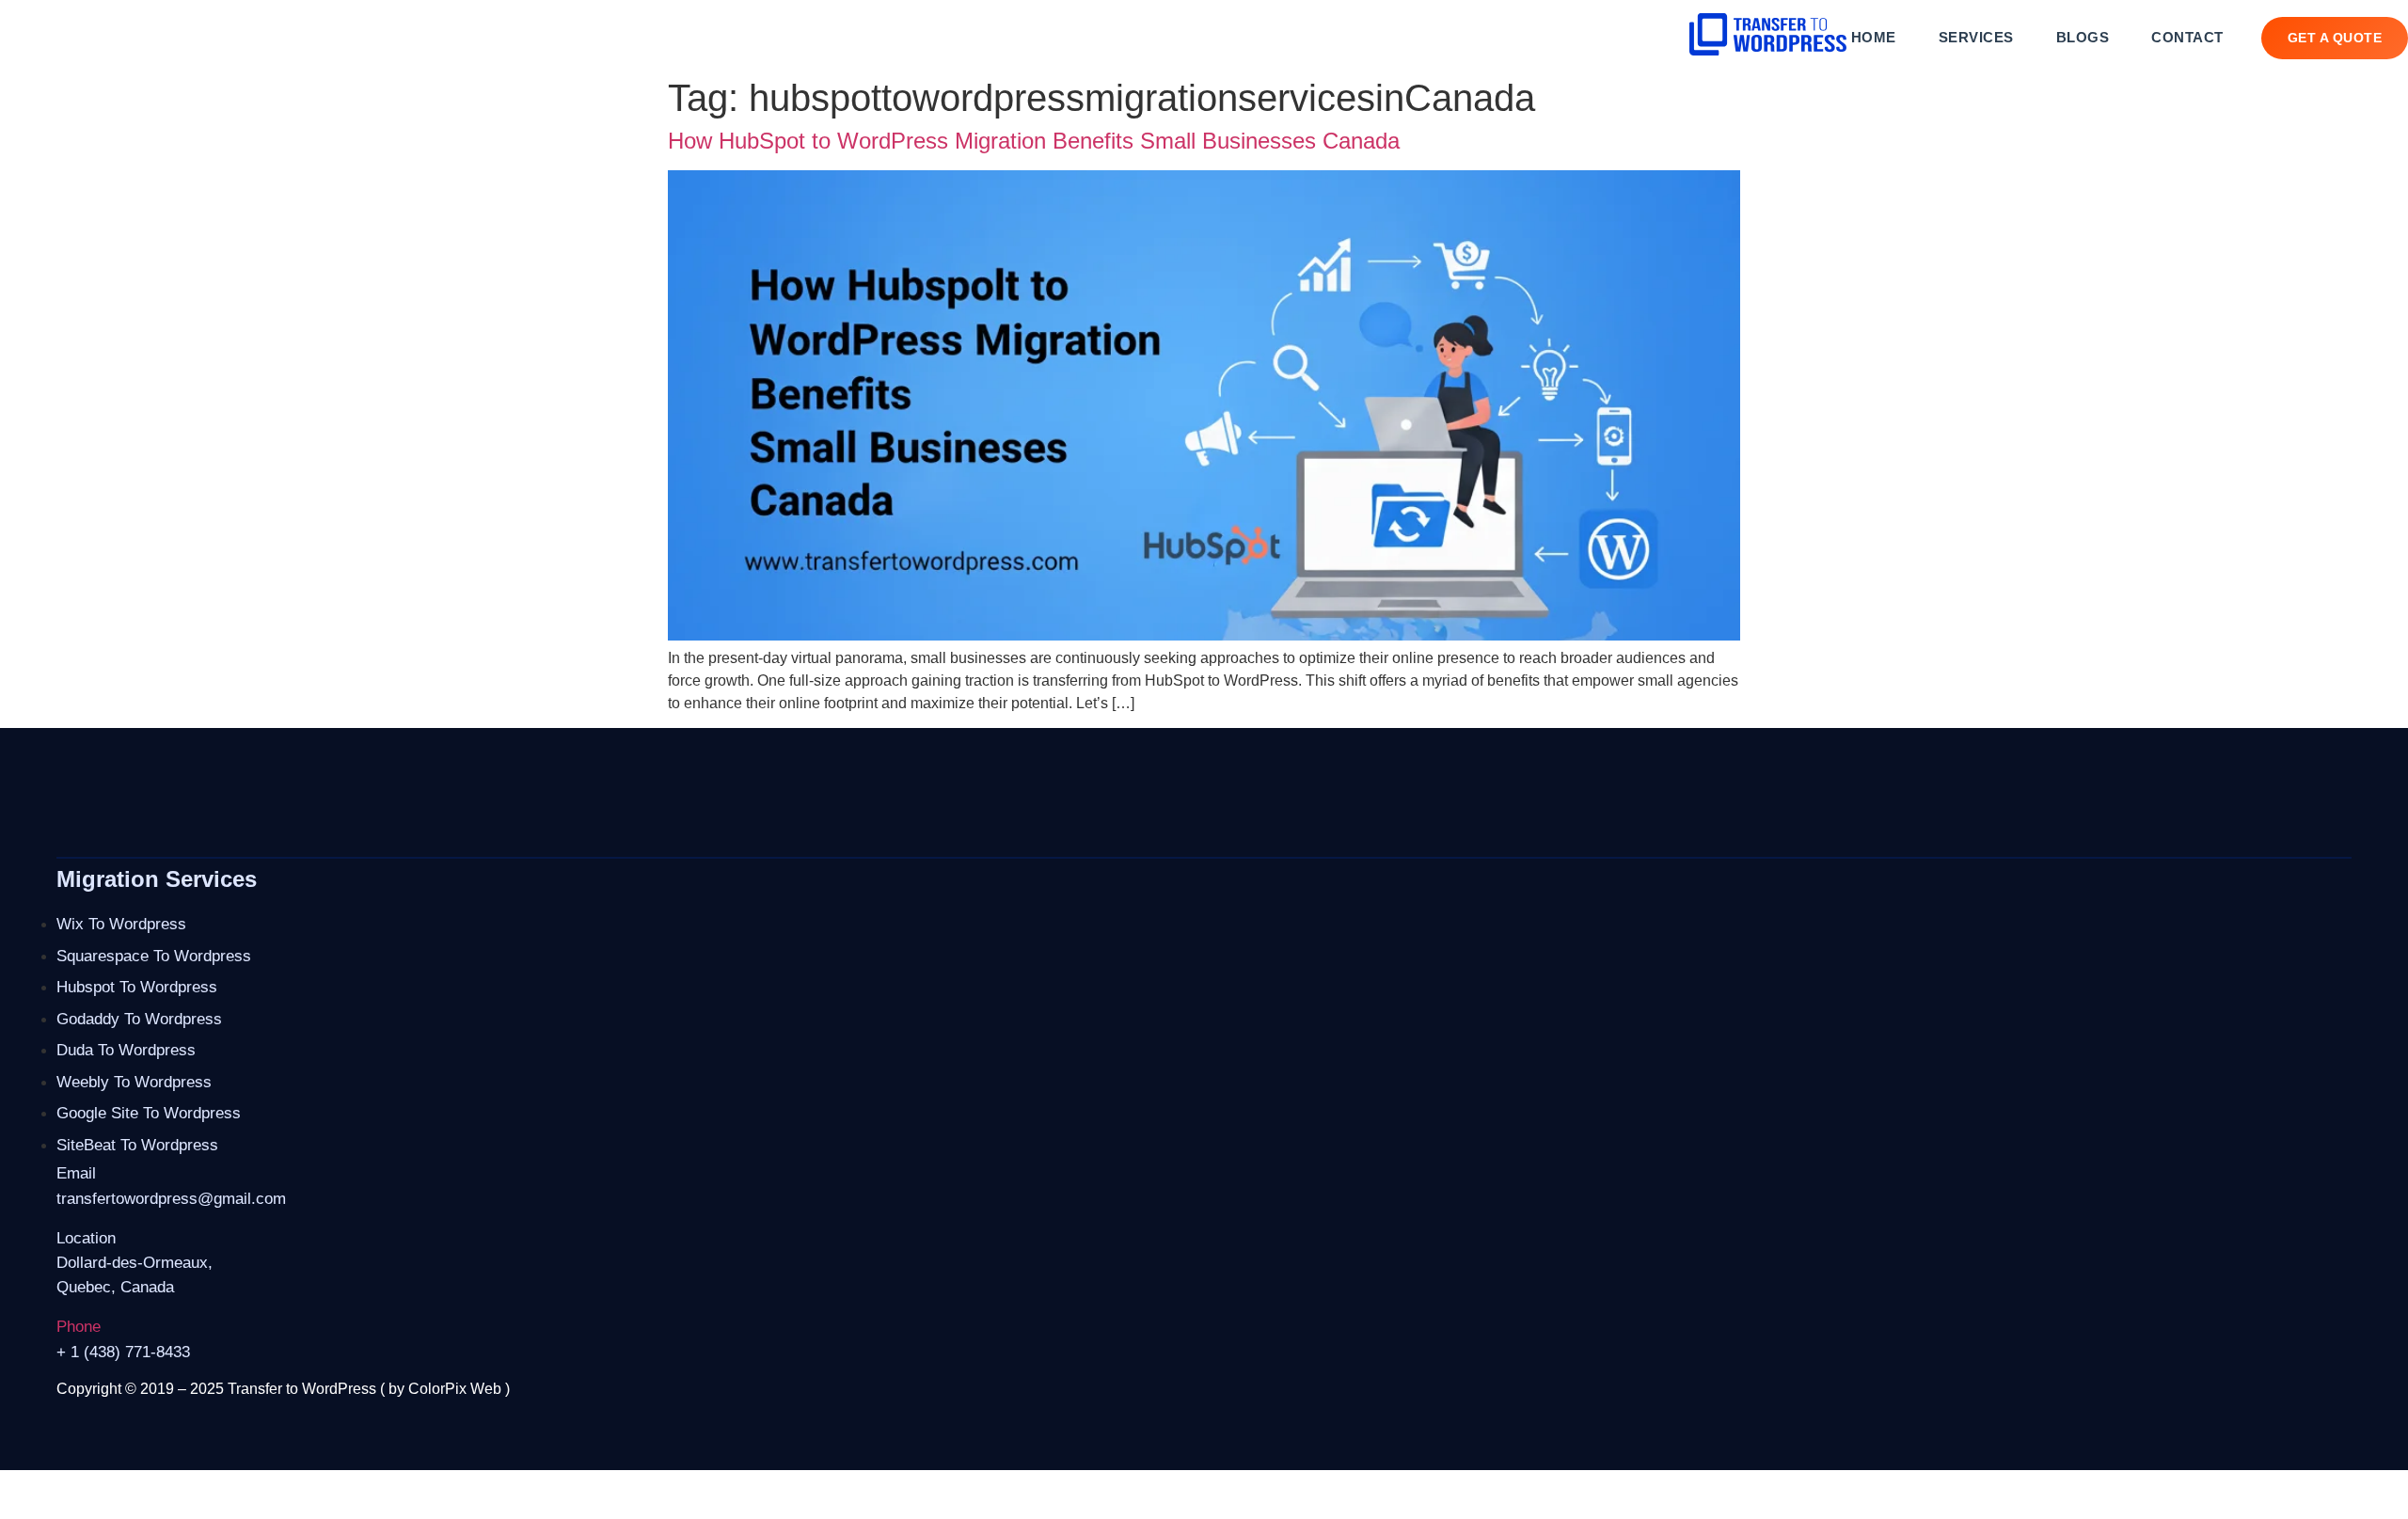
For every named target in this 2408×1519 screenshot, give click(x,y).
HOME (1874, 37)
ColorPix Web (455, 1389)
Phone (79, 1327)
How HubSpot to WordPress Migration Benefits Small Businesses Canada (1034, 141)
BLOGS (2083, 37)
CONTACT (2187, 37)
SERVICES (1976, 37)
